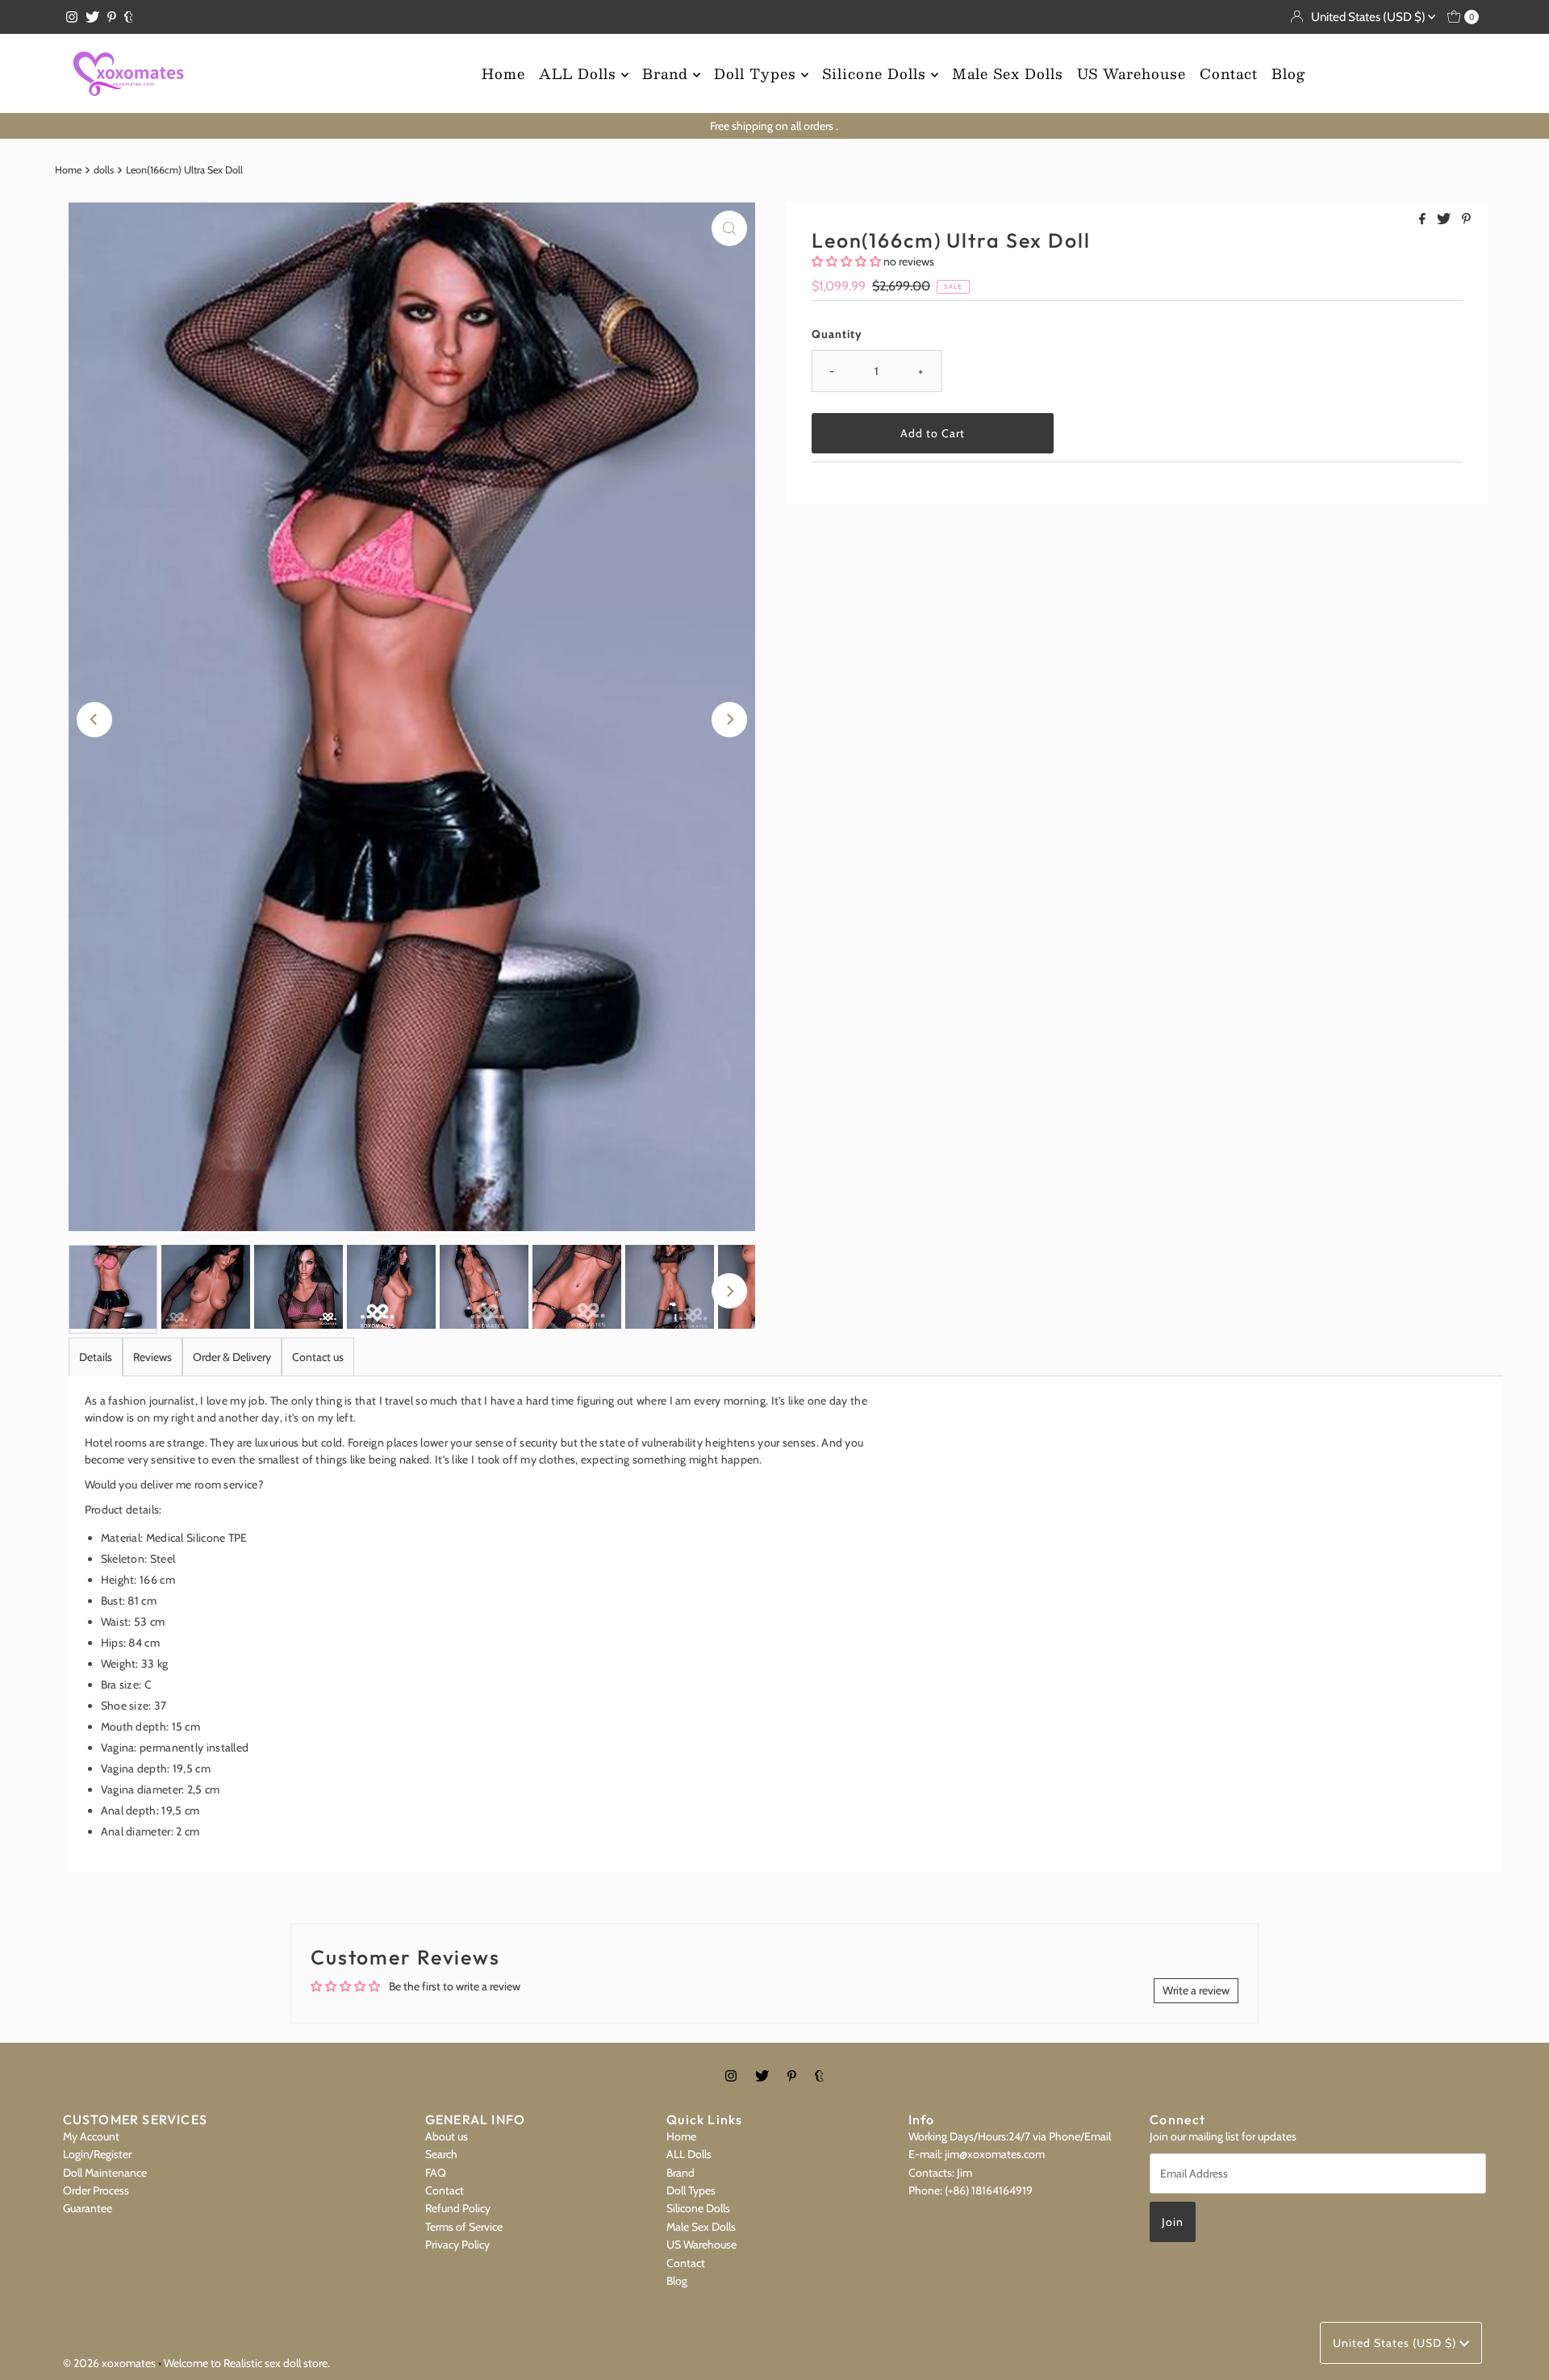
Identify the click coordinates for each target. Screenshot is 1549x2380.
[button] (846, 261)
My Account (91, 2136)
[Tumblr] (129, 17)
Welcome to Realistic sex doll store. (247, 2363)
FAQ (436, 2173)
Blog (1288, 73)
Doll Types (758, 73)
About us (447, 2136)
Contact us (318, 1357)
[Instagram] (72, 17)
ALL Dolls (580, 73)
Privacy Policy (457, 2244)
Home (503, 73)
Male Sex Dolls (1008, 73)
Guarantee (88, 2208)
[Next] (729, 720)
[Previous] (94, 720)
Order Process (96, 2190)
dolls (104, 170)
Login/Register (97, 2154)
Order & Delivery (232, 1357)
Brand (668, 73)
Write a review (1196, 1990)
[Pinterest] (112, 17)
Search (441, 2154)
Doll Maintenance (105, 2173)
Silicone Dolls (877, 73)
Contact (1229, 73)
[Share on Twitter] (1445, 220)
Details (96, 1357)
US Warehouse (1131, 73)
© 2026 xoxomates (109, 2363)
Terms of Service (464, 2227)
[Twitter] (92, 17)
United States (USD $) (1369, 17)
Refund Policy (458, 2208)
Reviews (152, 1357)
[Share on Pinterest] (1466, 220)
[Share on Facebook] (1424, 220)
